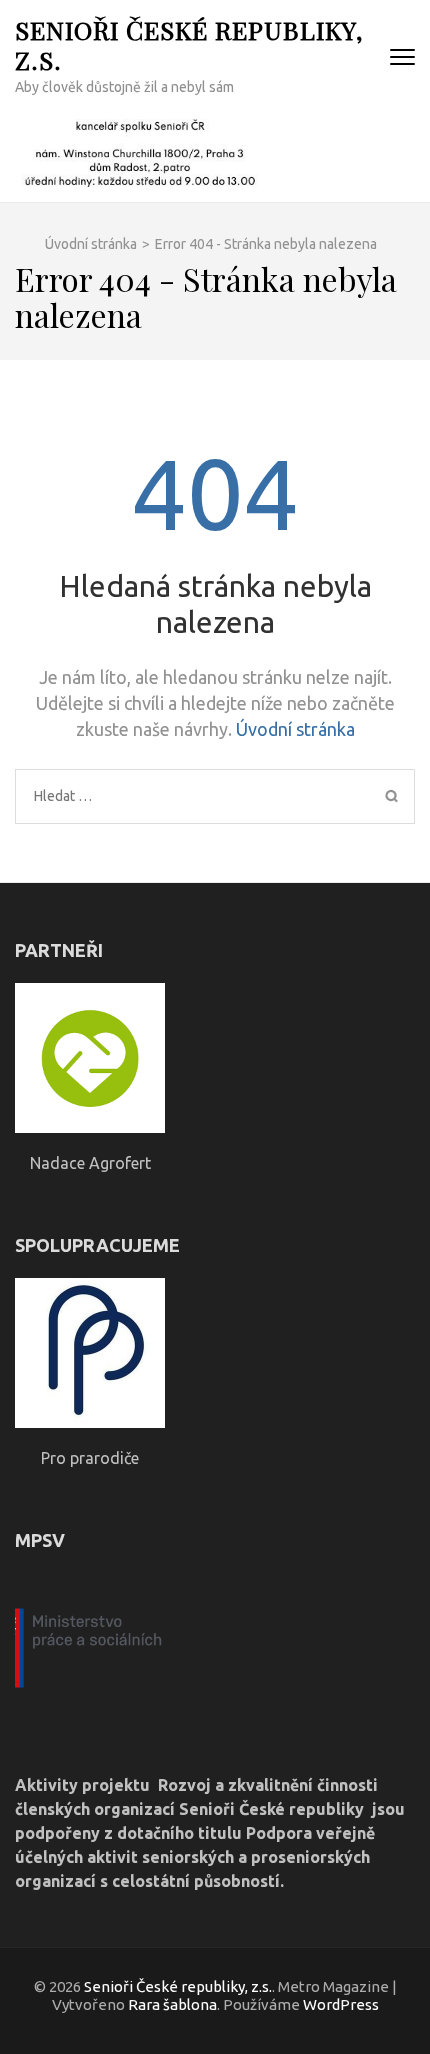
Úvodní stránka (295, 729)
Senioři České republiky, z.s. (189, 44)
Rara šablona (172, 2004)
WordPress (341, 2004)
